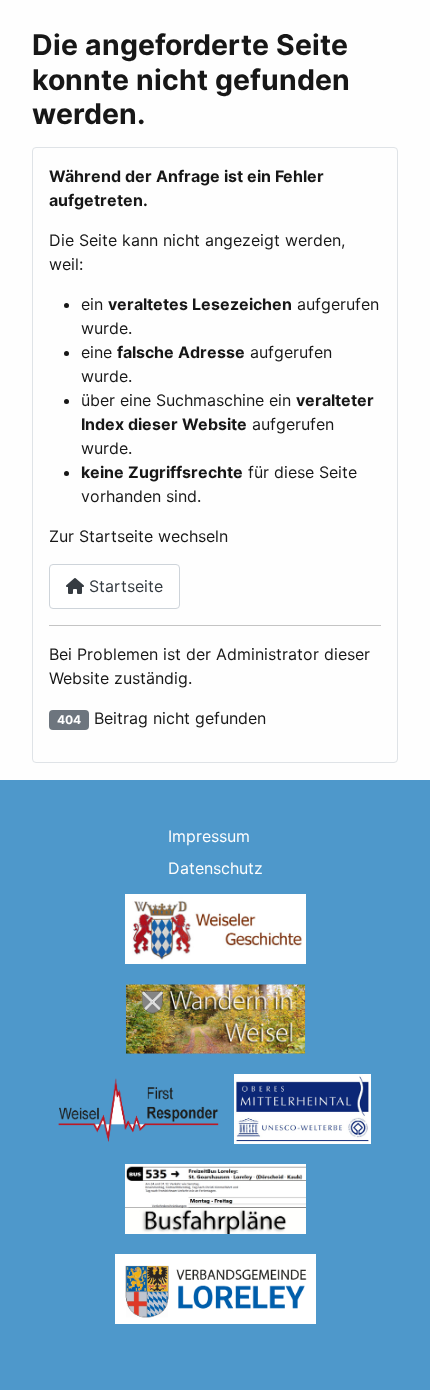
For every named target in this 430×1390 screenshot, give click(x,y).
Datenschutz (215, 868)
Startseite (123, 586)
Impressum (209, 836)
